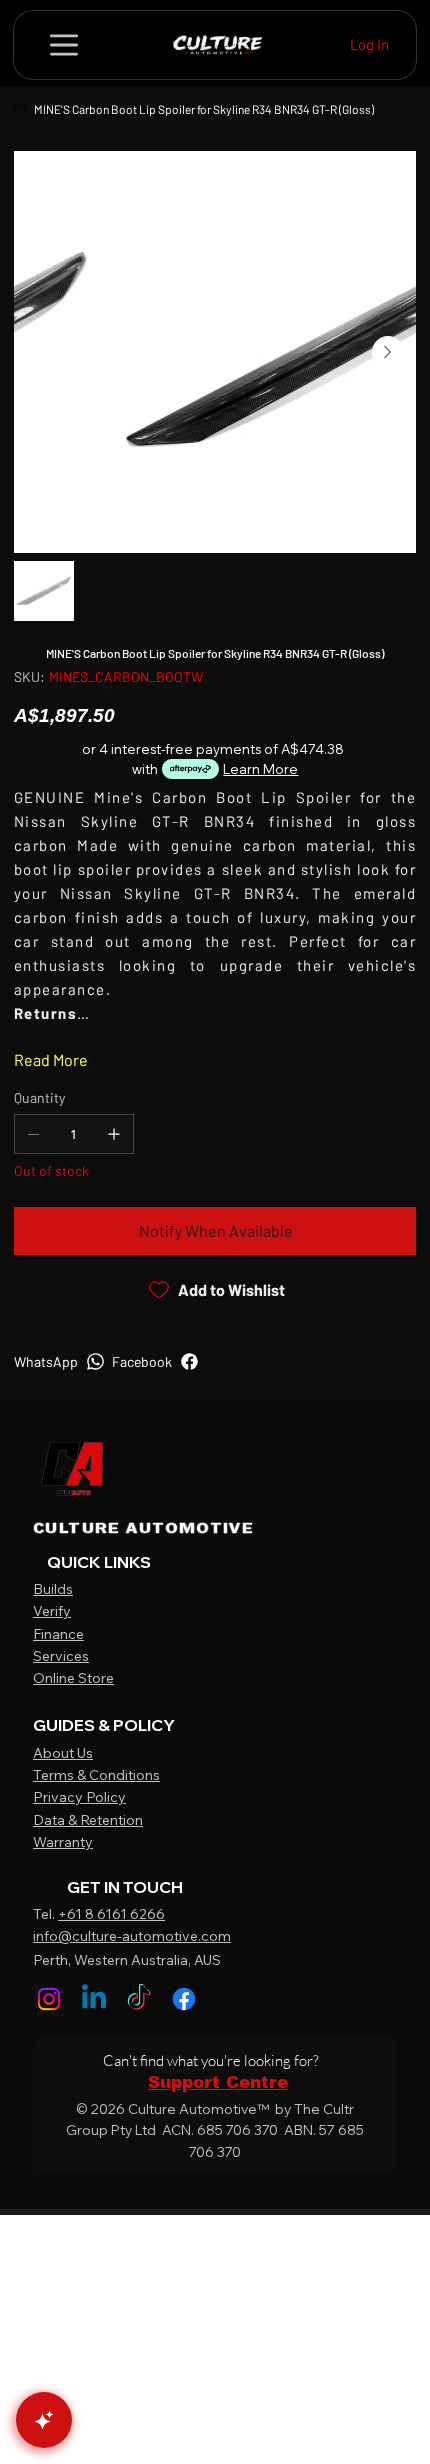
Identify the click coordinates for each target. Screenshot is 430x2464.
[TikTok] (139, 1999)
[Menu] (65, 45)
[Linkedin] (94, 1999)
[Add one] (114, 1134)
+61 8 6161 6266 (111, 1914)
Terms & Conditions (96, 1775)
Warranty (63, 1842)
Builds (53, 1589)
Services (61, 1656)
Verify (52, 1611)
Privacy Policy (79, 1797)
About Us (63, 1753)
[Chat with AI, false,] (44, 2420)
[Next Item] (388, 352)
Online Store (73, 1678)
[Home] (20, 109)
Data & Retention (88, 1820)
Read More (51, 1059)
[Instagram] (49, 1999)
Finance (58, 1634)
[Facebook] (184, 1999)
